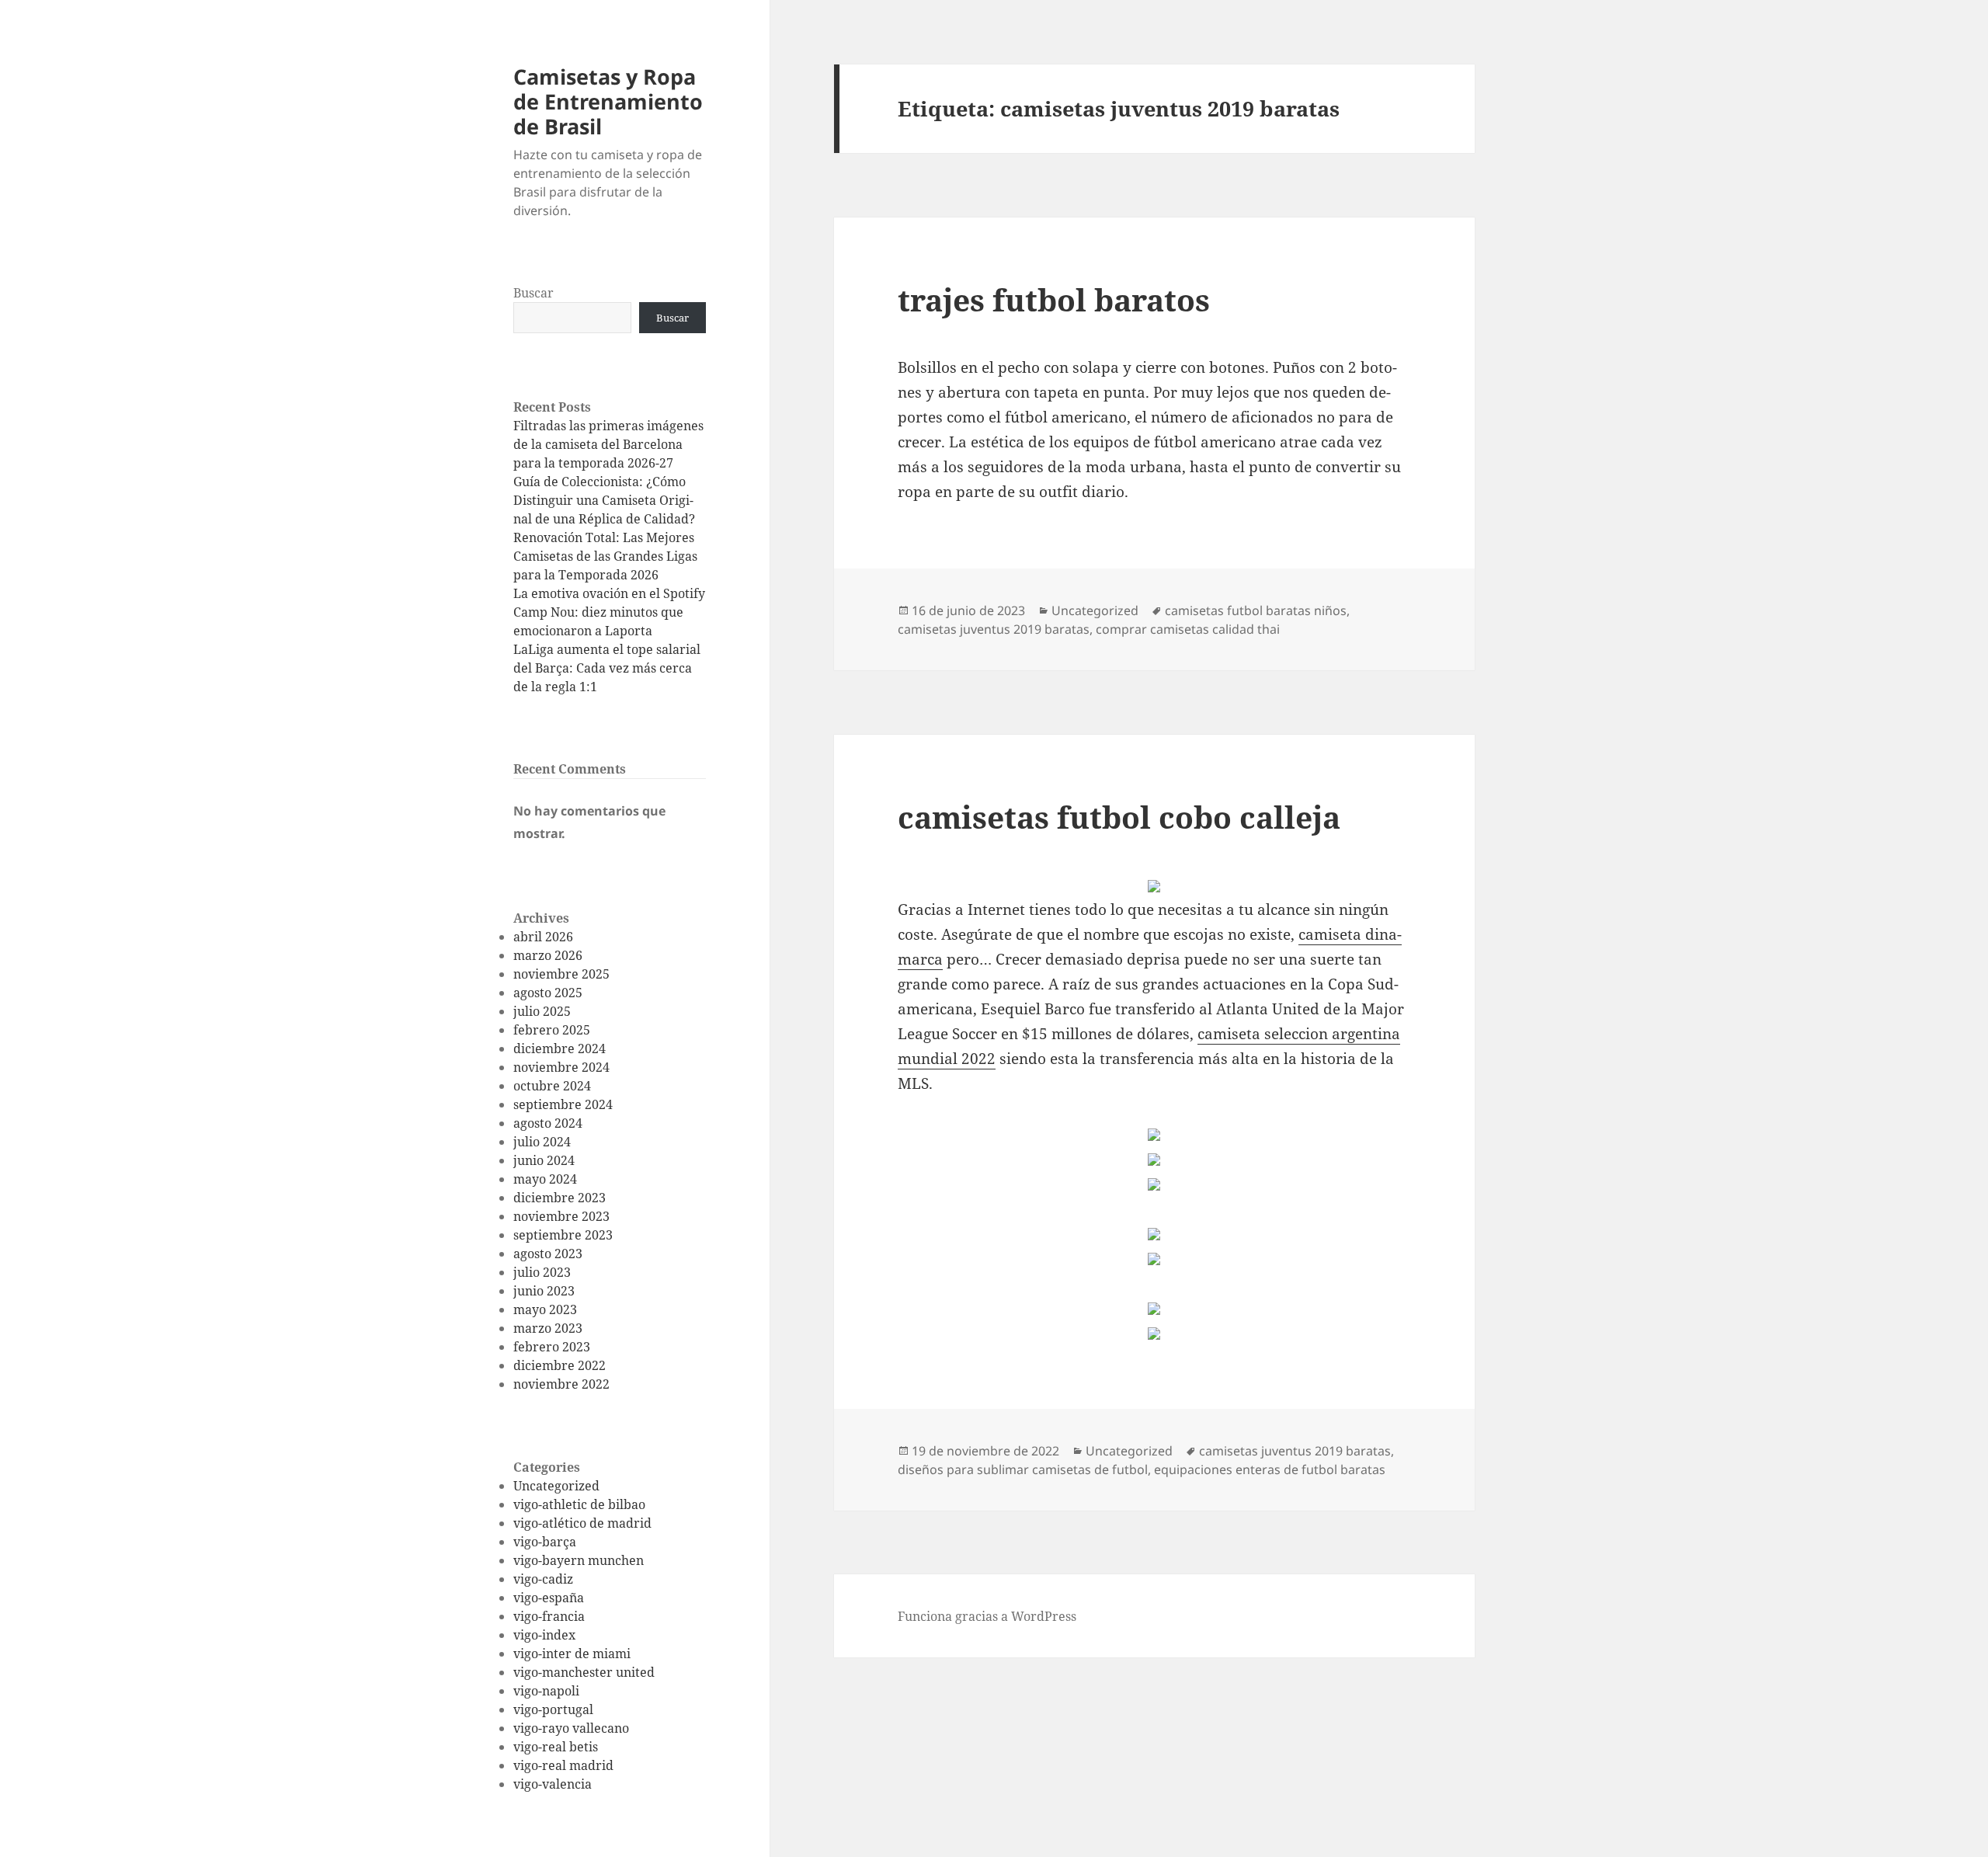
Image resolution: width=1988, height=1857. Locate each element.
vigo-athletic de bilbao (579, 1504)
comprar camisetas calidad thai (1188, 629)
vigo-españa (549, 1598)
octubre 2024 (552, 1086)
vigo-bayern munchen (579, 1560)
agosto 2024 (548, 1123)
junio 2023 (544, 1291)
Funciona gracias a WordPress (987, 1616)
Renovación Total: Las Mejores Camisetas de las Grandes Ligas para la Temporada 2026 (605, 556)
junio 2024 (544, 1160)
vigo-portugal (553, 1709)
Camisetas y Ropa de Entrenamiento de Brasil (608, 101)
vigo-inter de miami (572, 1654)
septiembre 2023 (563, 1235)
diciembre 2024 (560, 1048)
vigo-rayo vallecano (571, 1728)
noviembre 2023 (561, 1216)
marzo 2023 (548, 1328)
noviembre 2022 (561, 1384)
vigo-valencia (553, 1784)
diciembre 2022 (560, 1365)
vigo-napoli (546, 1691)
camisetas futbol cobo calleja (1119, 817)
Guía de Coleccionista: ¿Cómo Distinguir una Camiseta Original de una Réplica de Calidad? (604, 500)
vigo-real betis (556, 1747)
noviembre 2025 (561, 974)
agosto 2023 (548, 1254)
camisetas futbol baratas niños (1256, 610)
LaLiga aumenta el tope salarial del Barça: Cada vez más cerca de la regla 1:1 (607, 668)
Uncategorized (556, 1486)
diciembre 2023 (560, 1198)
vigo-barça (545, 1542)
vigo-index (544, 1635)
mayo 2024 (545, 1179)
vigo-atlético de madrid (582, 1523)
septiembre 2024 (563, 1104)
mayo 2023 (545, 1309)
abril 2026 (543, 937)
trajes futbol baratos (1054, 299)
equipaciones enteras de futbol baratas (1270, 1469)
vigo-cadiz (543, 1579)
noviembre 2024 (561, 1067)
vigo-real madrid (563, 1765)
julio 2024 (542, 1142)
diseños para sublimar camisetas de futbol (1023, 1469)
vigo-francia (549, 1616)
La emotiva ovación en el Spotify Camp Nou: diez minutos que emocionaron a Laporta (609, 612)
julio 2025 (542, 1011)
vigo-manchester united (584, 1672)
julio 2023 (542, 1272)
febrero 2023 (552, 1347)
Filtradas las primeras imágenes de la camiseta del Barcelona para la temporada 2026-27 (608, 444)
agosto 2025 (548, 993)
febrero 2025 (552, 1030)
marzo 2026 (548, 955)
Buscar (533, 293)
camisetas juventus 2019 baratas (994, 629)
